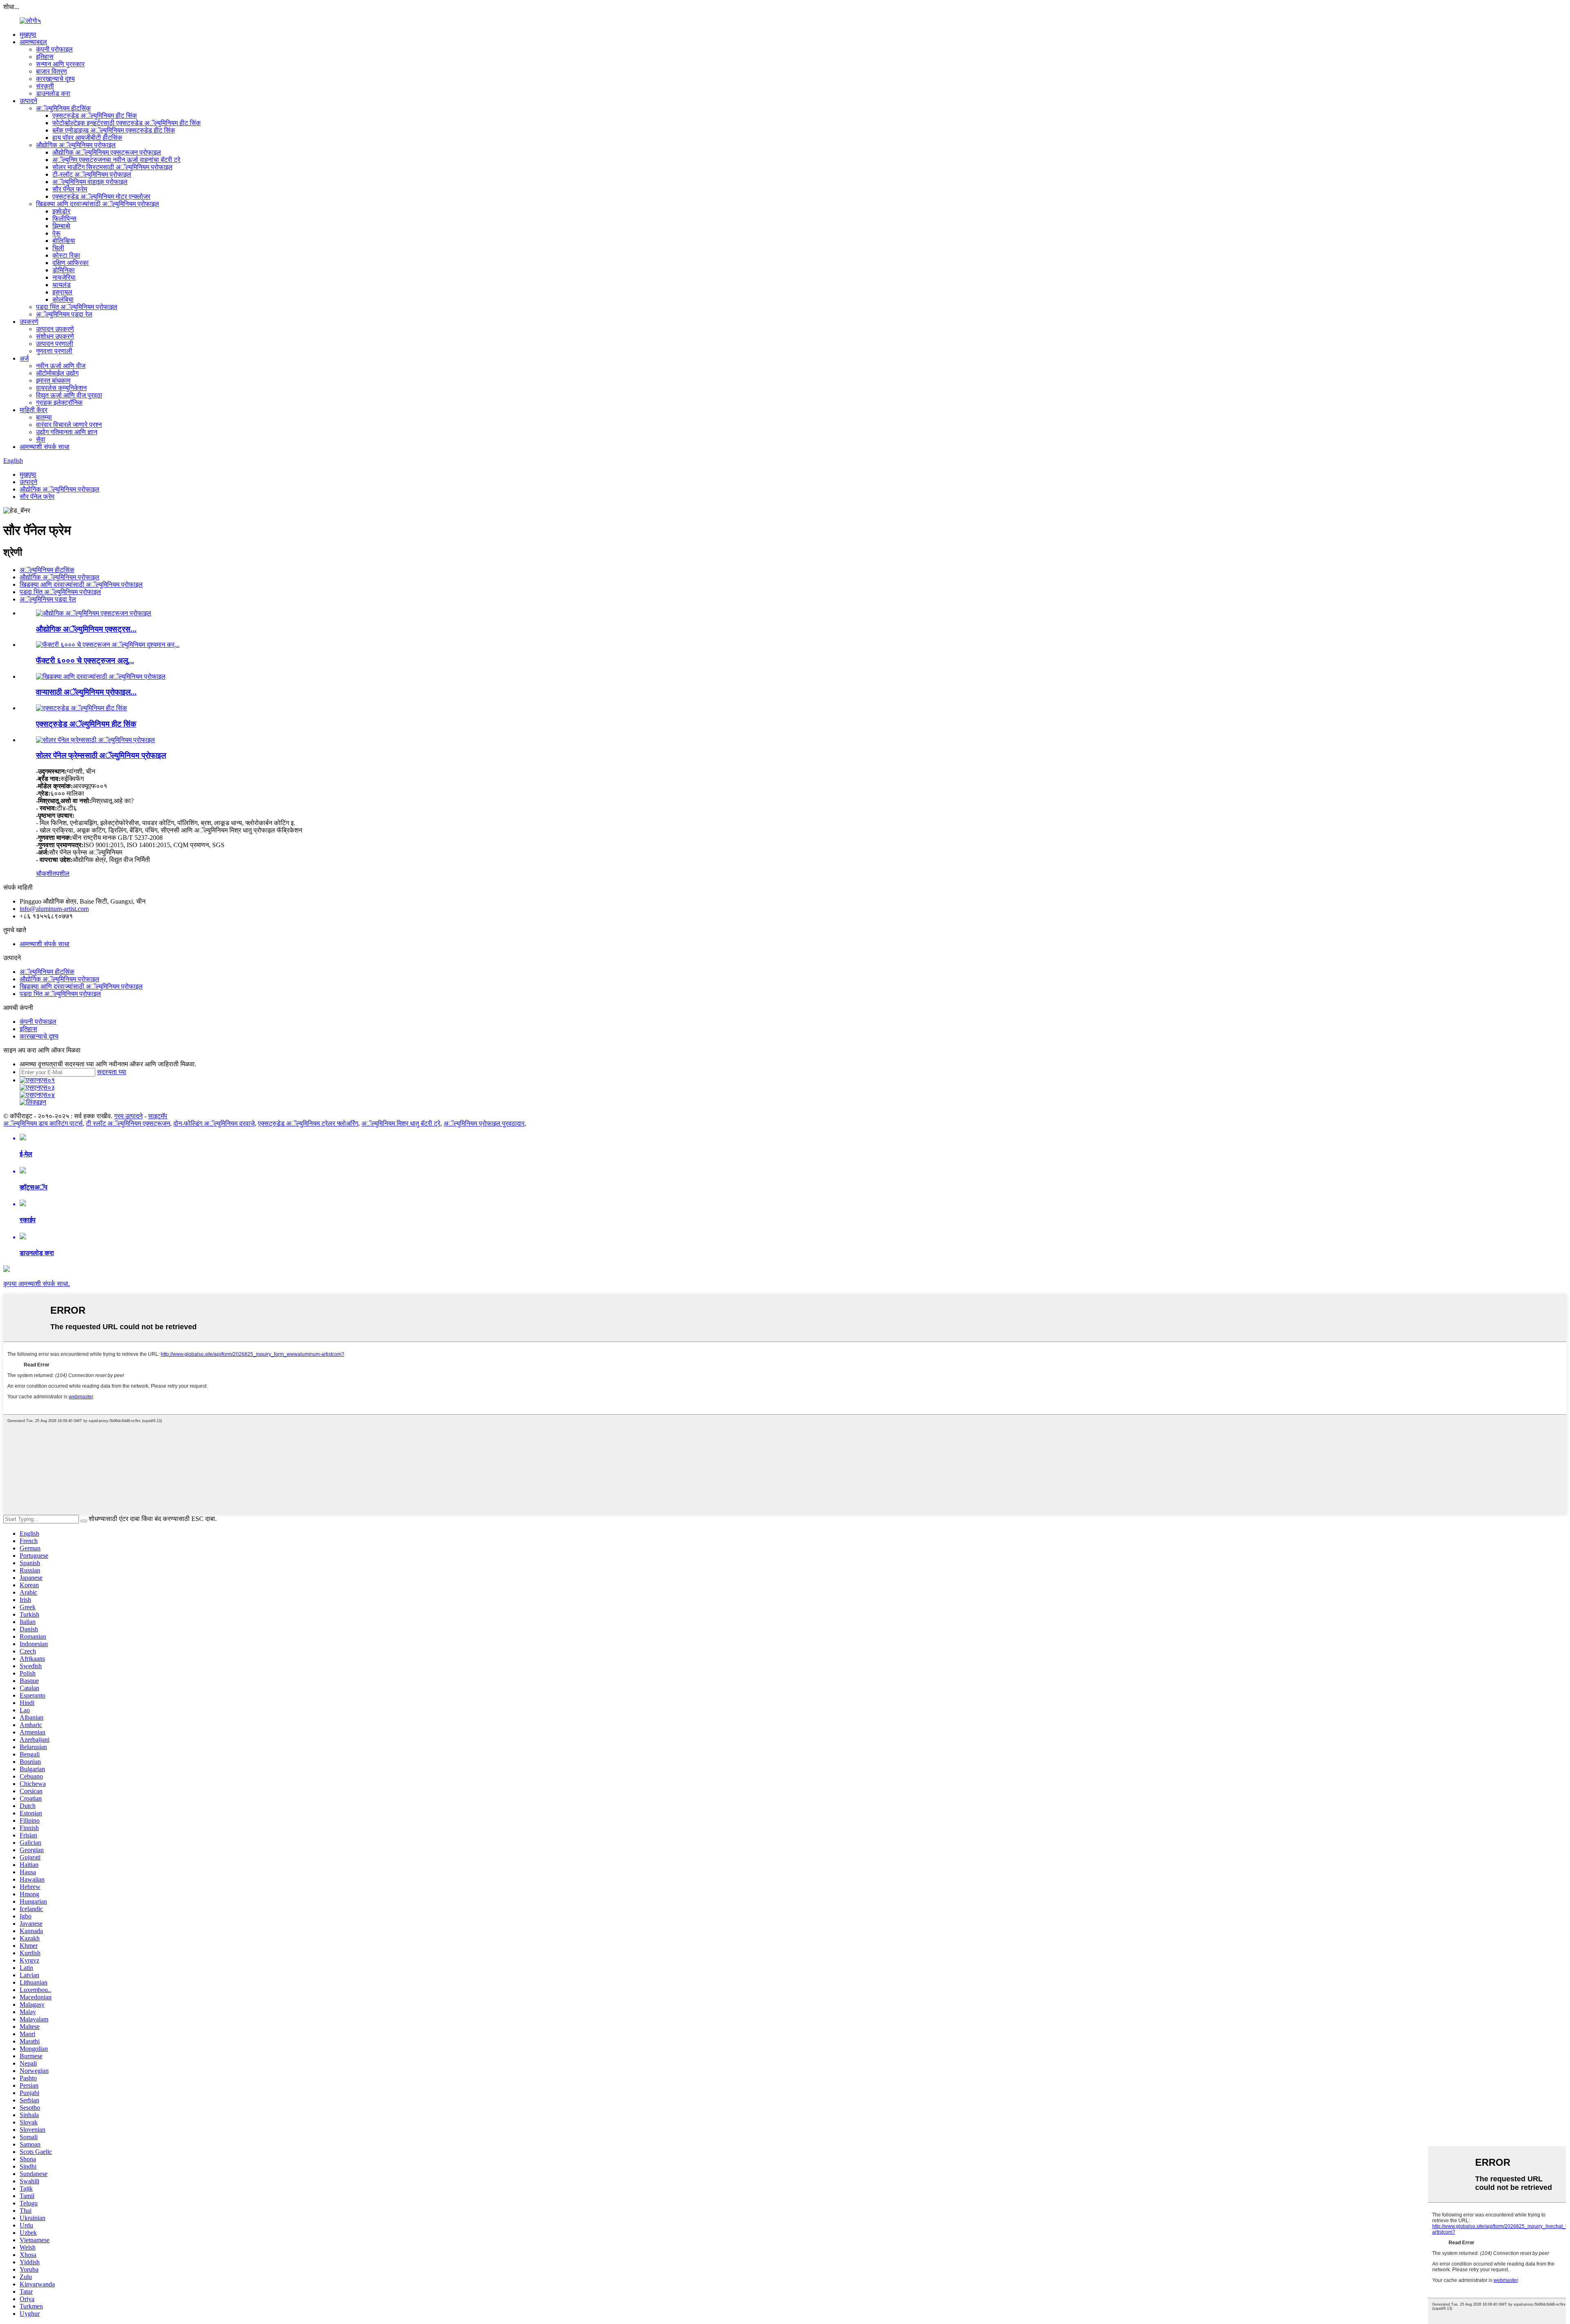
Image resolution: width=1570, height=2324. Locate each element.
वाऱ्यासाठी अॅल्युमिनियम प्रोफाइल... (86, 692)
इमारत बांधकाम (53, 380)
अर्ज (24, 358)
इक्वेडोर (61, 211)
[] (84, 1521)
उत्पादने (28, 101)
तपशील (61, 874)
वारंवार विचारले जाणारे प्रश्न (69, 425)
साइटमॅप (158, 1116)
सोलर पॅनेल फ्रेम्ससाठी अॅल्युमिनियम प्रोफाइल (101, 755)
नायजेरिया (64, 277)
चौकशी (44, 874)
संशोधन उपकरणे (55, 336)
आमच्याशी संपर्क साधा (45, 447)
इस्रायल (62, 292)
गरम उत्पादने (128, 1116)
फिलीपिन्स (64, 219)
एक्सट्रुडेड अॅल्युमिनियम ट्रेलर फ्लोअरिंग (308, 1123)
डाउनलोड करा (53, 93)
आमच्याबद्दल (33, 42)
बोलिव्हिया (64, 241)
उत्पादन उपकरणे (55, 329)
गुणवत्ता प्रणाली (54, 351)
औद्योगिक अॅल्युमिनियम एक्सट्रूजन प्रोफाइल (107, 152)
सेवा (41, 439)
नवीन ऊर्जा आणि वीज (61, 366)
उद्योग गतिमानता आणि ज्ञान (67, 432)
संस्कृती (45, 86)
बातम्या (44, 417)
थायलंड (62, 285)
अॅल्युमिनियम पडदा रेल (64, 314)
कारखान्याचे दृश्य (55, 79)
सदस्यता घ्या (112, 1072)
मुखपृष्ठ (28, 35)
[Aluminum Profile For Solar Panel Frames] (95, 740)
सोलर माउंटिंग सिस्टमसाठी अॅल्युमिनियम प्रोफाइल (112, 167)
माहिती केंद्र (34, 410)
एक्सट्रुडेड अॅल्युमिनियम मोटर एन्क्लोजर (101, 196)
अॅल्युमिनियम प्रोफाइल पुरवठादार (484, 1123)
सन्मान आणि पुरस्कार (60, 64)
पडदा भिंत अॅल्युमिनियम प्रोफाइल (77, 307)
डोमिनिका (64, 270)
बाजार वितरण (52, 71)
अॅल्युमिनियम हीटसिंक (63, 108)
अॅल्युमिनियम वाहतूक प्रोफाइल (90, 182)
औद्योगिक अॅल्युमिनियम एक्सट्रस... (86, 629)
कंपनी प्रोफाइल (54, 49)
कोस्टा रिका (66, 255)
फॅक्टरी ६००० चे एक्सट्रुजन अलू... (85, 661)
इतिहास (45, 57)
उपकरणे (29, 322)
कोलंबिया (63, 299)
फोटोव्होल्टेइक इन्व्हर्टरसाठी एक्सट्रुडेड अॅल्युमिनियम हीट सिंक (127, 123)
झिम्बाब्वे (61, 226)
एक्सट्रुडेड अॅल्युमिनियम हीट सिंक (95, 116)
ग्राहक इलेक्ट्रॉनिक (59, 403)
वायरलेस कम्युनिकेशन (61, 388)
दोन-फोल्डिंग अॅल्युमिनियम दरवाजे (214, 1123)
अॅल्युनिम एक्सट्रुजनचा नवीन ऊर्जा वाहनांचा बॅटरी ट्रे (116, 160)
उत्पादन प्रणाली (55, 344)
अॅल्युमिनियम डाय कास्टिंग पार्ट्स (43, 1123)
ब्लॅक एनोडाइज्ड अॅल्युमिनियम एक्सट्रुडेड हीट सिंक (114, 130)
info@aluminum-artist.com (54, 909)
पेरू (56, 233)
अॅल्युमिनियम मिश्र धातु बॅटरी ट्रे (401, 1123)
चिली (58, 248)
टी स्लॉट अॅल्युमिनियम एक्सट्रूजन (128, 1123)
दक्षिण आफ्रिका (71, 263)
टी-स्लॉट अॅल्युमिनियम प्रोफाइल (92, 174)
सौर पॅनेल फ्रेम (70, 189)
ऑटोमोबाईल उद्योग (57, 373)
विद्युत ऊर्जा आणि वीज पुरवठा (69, 395)
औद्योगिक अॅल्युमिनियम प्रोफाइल (76, 145)
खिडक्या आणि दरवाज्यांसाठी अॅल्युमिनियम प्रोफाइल (98, 204)
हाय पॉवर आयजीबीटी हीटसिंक (87, 138)
